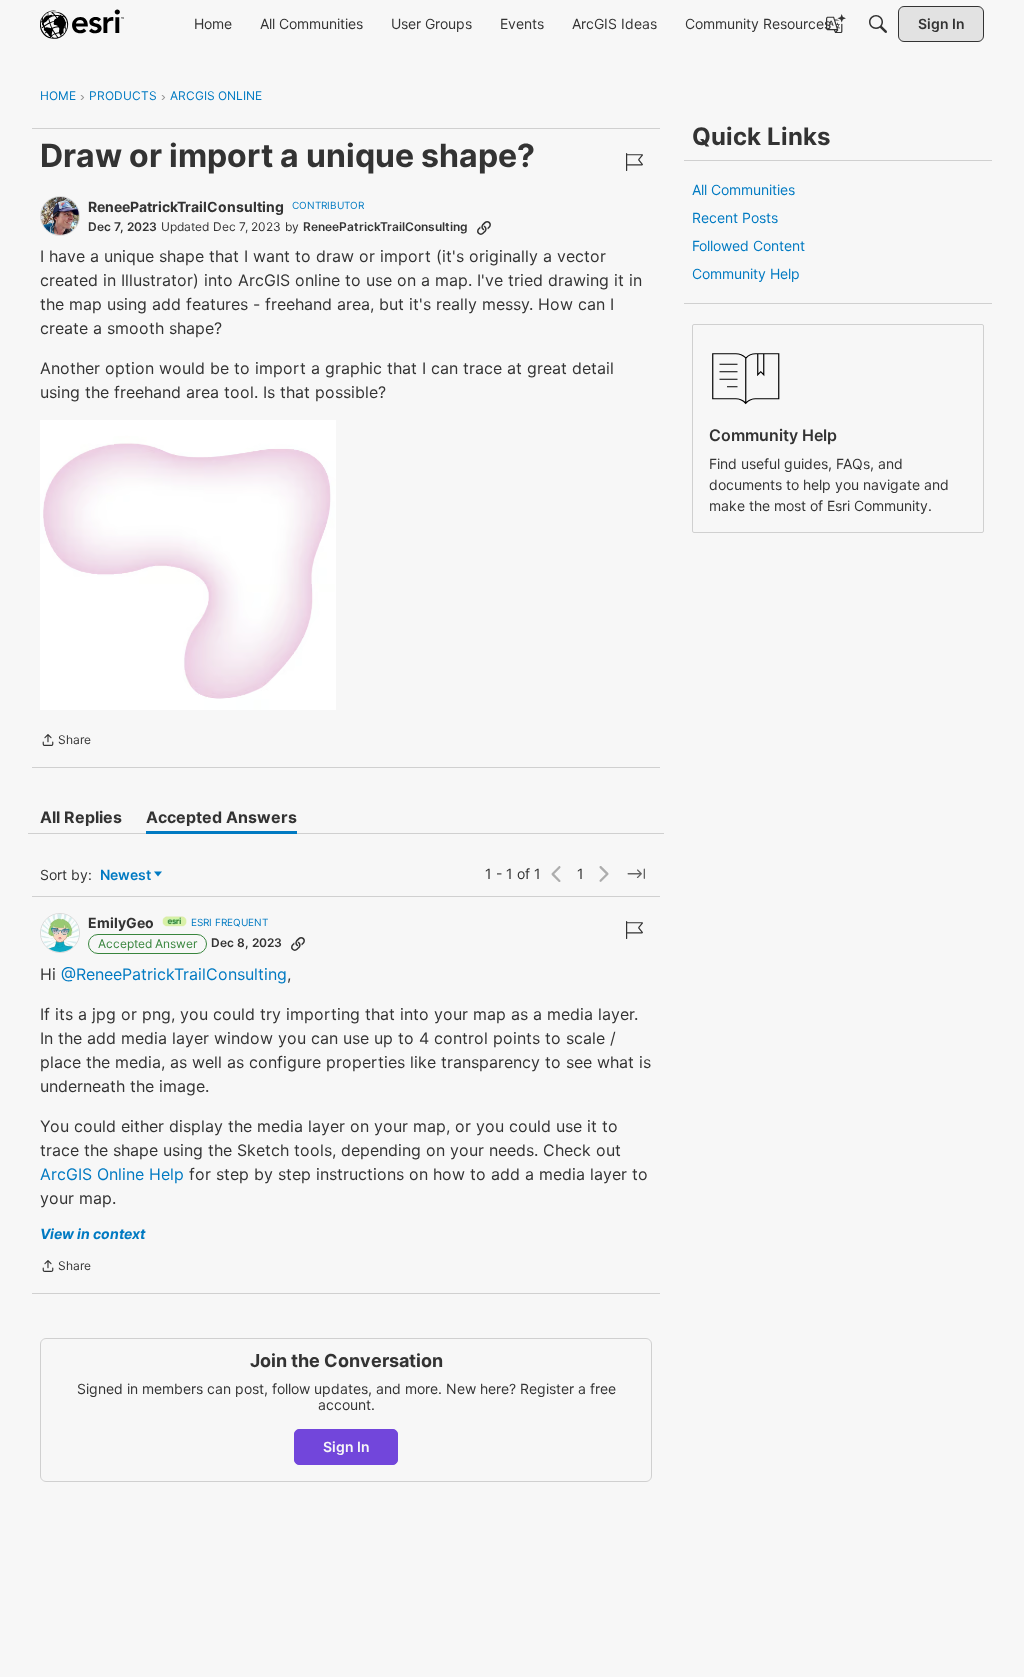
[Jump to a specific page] (636, 874)
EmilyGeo (121, 922)
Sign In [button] (346, 1446)
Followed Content (748, 245)
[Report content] (634, 162)
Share (65, 742)
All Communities (743, 189)
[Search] (878, 24)
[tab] (81, 817)
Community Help (746, 273)
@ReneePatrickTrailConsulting (174, 974)
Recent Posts (735, 217)
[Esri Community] (82, 24)
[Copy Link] (484, 227)
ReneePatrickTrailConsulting (186, 206)
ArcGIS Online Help (112, 1174)
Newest (125, 875)
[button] (188, 565)
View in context (92, 1233)
